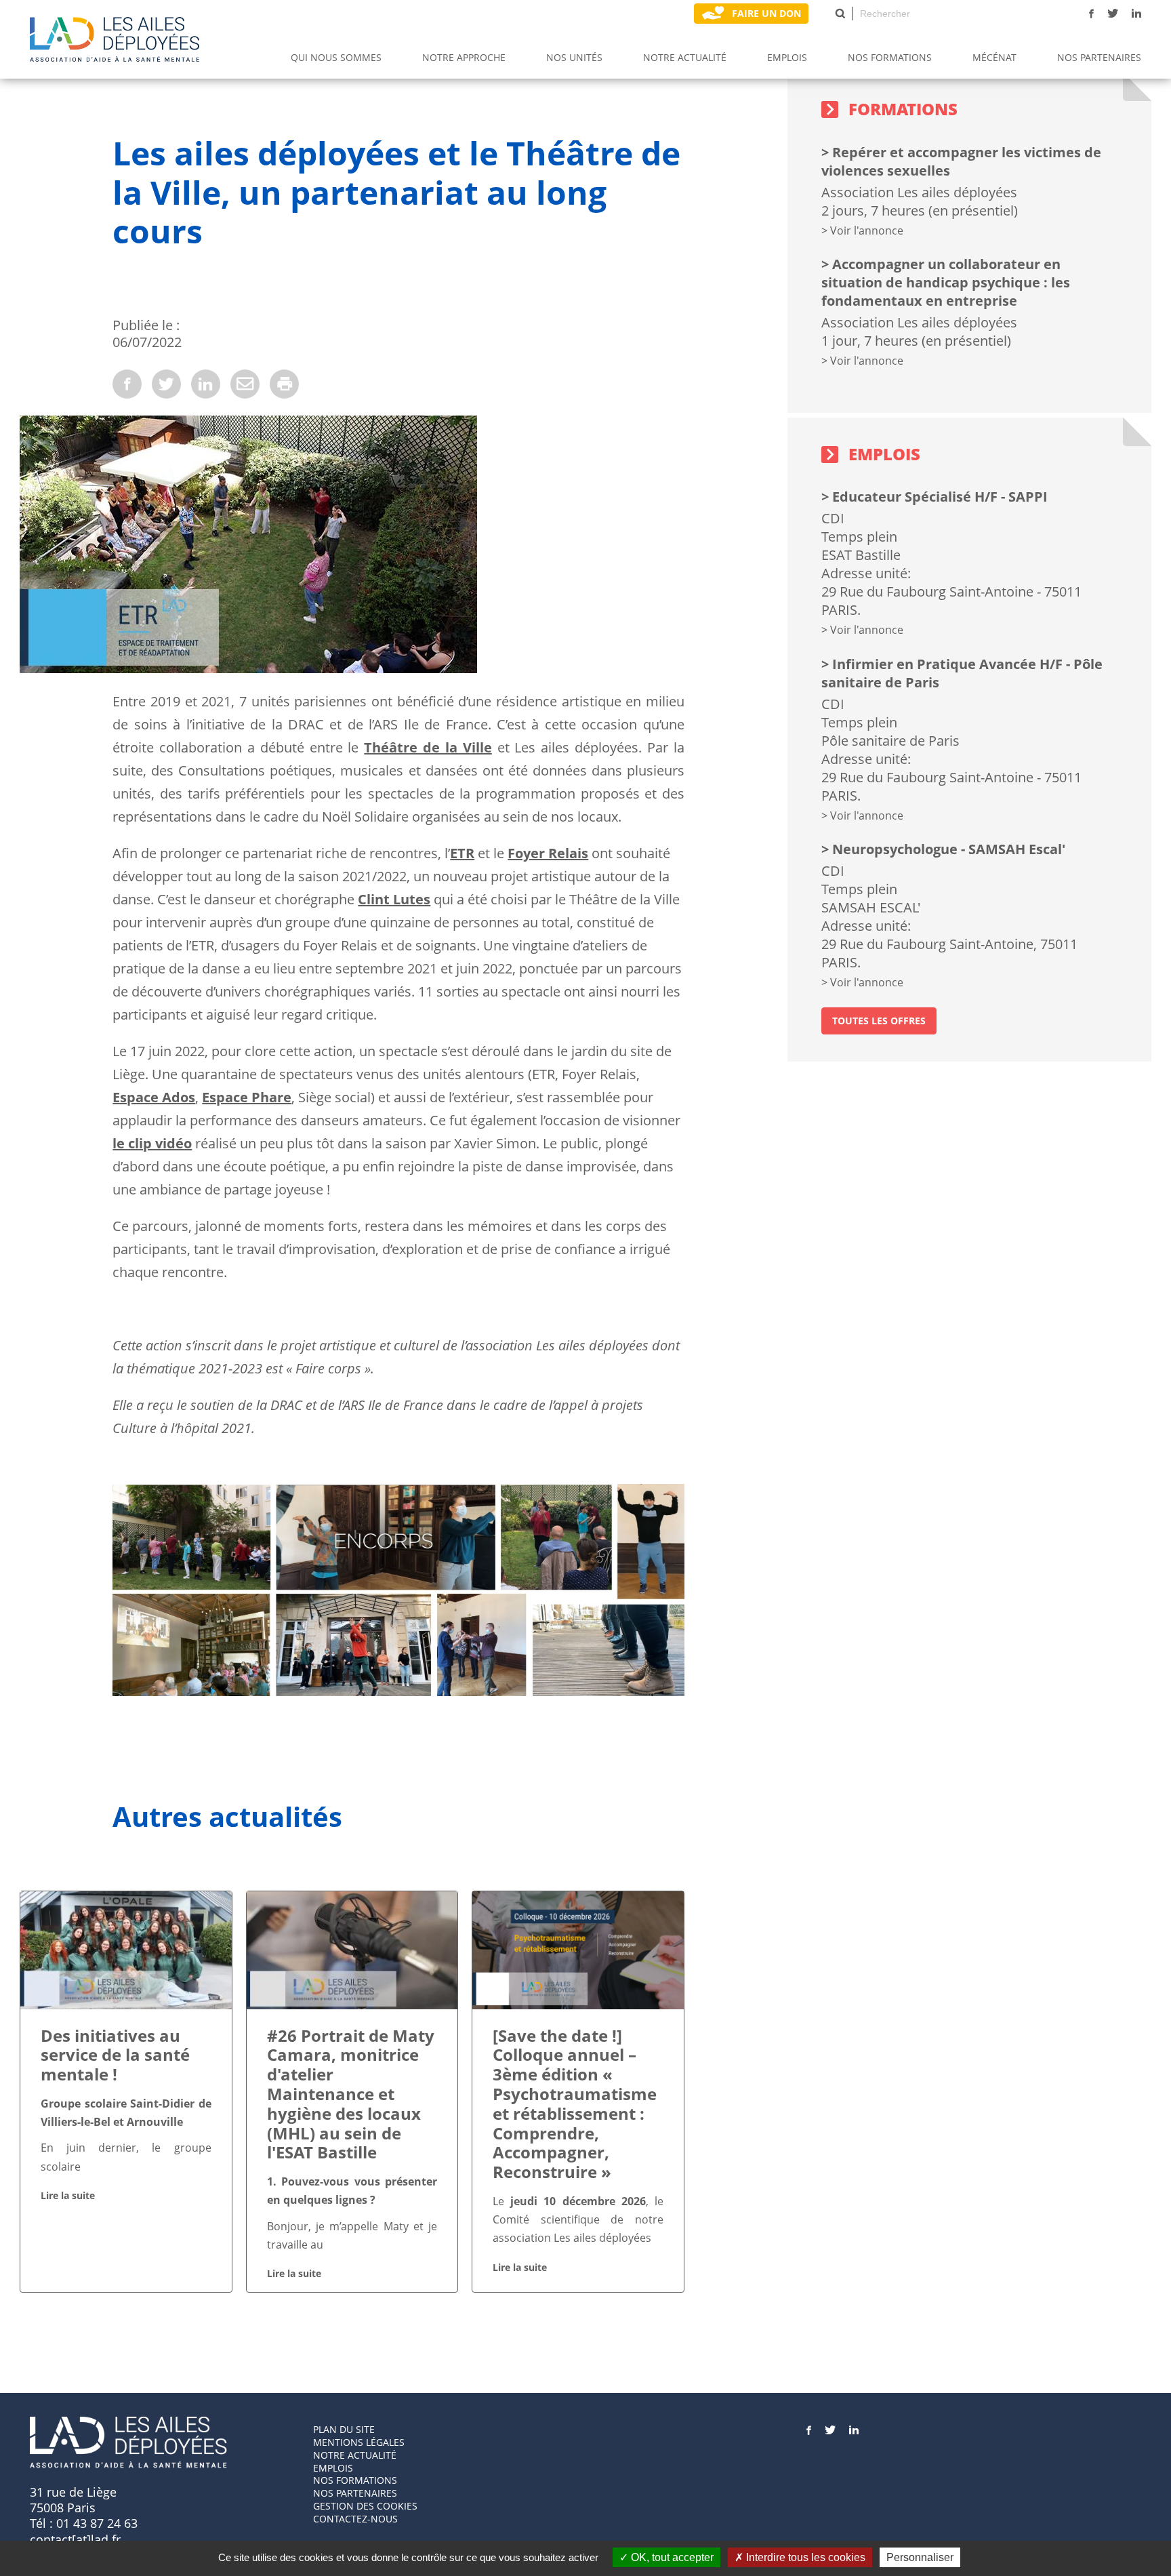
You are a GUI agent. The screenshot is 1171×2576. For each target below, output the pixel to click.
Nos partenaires (1099, 57)
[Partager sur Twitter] (166, 384)
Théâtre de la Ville (428, 747)
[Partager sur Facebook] (127, 384)
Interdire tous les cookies (804, 2557)
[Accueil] (115, 39)
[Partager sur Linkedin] (206, 384)
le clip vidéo (152, 1143)
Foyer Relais (548, 853)
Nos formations (355, 2480)
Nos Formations (890, 57)
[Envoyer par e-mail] (245, 384)
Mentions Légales (359, 2442)
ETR (462, 853)
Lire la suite (68, 2195)
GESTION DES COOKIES (365, 2506)
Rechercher (840, 14)
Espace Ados (154, 1097)
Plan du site (344, 2429)
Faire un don (766, 13)
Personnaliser (920, 2557)
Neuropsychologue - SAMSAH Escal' (949, 849)
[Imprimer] (284, 384)
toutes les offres (879, 1021)
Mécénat (994, 57)
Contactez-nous (355, 2519)
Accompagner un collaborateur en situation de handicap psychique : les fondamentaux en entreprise (946, 282)
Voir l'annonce (867, 230)
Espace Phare (247, 1097)
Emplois (787, 57)
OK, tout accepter (671, 2557)
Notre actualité (685, 57)
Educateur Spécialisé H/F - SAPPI (940, 497)
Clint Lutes (394, 899)
